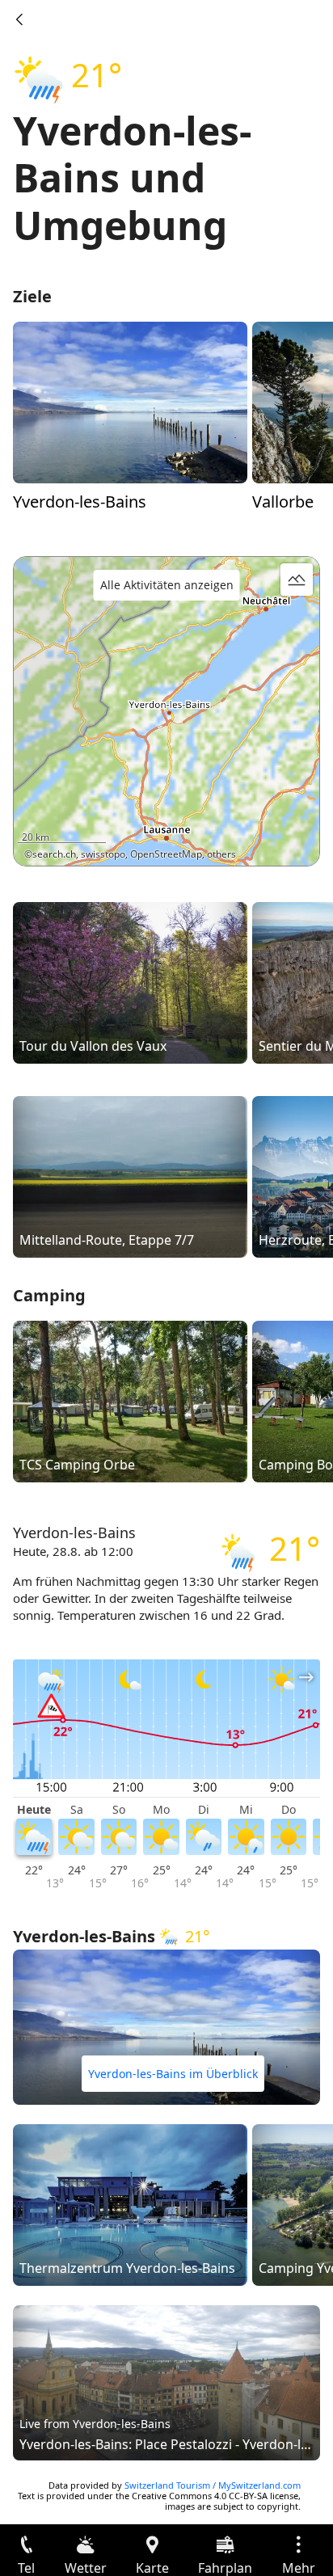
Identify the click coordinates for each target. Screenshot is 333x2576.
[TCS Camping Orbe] (130, 1400)
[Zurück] (19, 19)
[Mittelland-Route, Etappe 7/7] (130, 1175)
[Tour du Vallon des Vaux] (130, 981)
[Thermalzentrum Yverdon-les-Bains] (130, 2203)
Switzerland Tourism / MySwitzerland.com (213, 2485)
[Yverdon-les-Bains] (130, 401)
